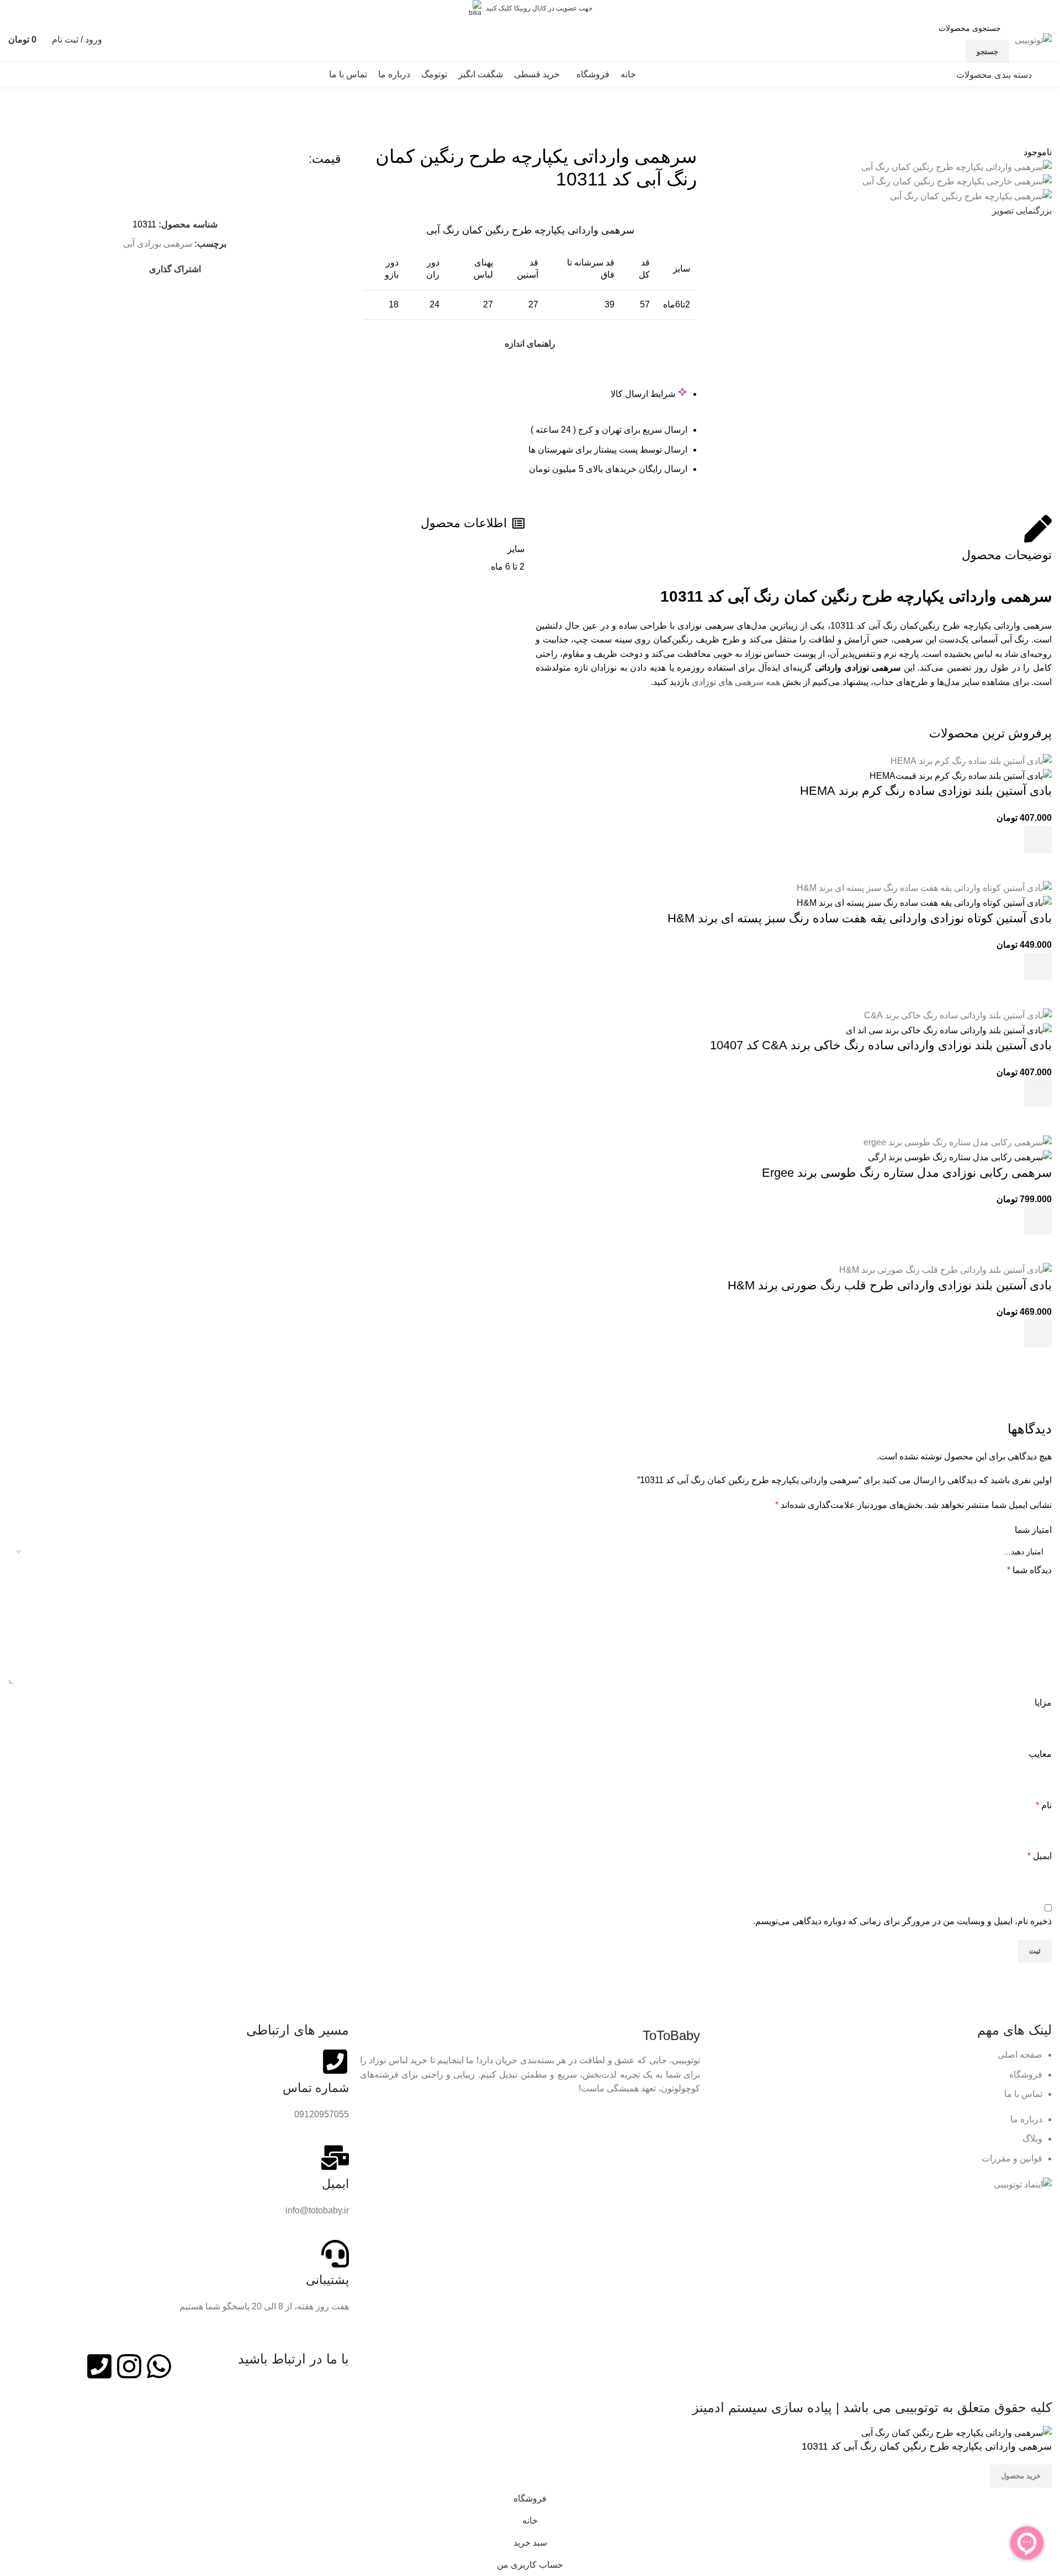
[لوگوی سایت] (1033, 39)
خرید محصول (1021, 2476)
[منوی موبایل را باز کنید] (1047, 75)
